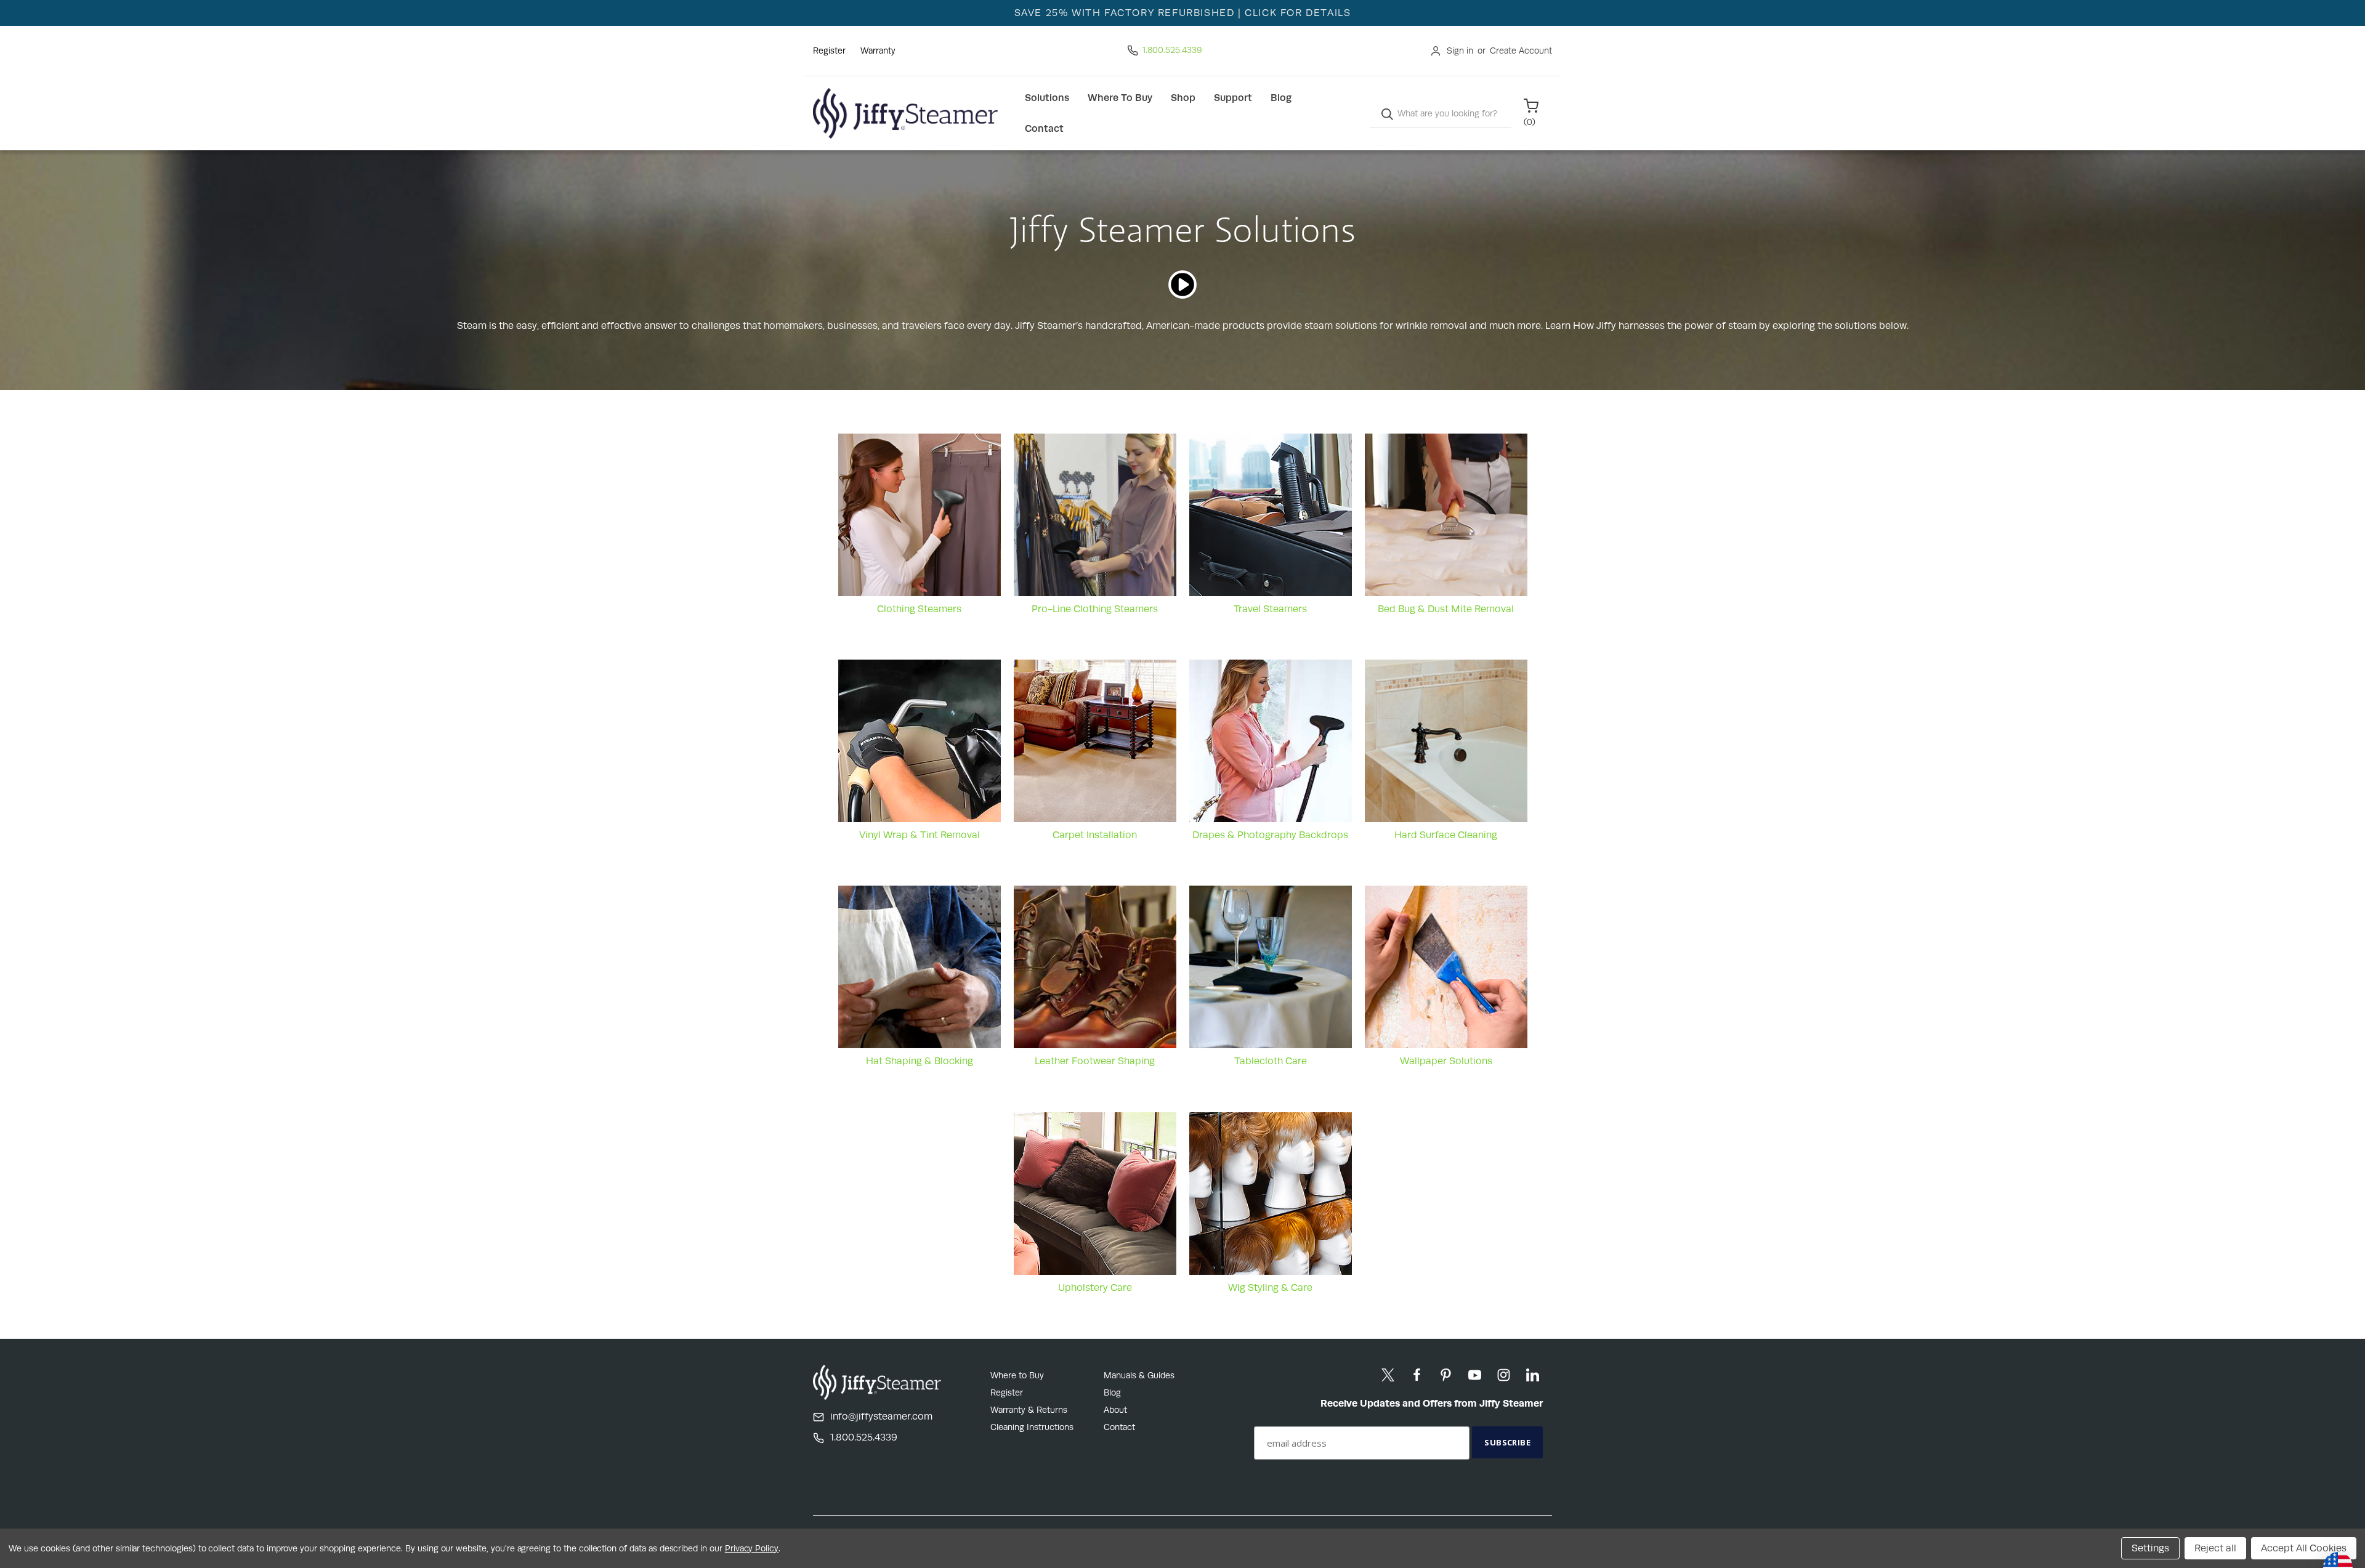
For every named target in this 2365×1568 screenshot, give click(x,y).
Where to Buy (1120, 98)
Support (1233, 98)
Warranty (878, 51)
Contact (1044, 128)
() (1530, 122)
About (1115, 1410)
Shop (1183, 98)
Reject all (2215, 1548)
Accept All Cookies (2304, 1548)
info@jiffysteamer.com (881, 1416)
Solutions (1047, 98)
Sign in (1460, 51)
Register (829, 51)
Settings (2150, 1548)
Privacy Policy (752, 1548)
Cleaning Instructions (1032, 1427)
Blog (1281, 98)
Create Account (1521, 51)
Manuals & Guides (1139, 1375)
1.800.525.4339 (1172, 50)
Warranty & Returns (1029, 1410)
